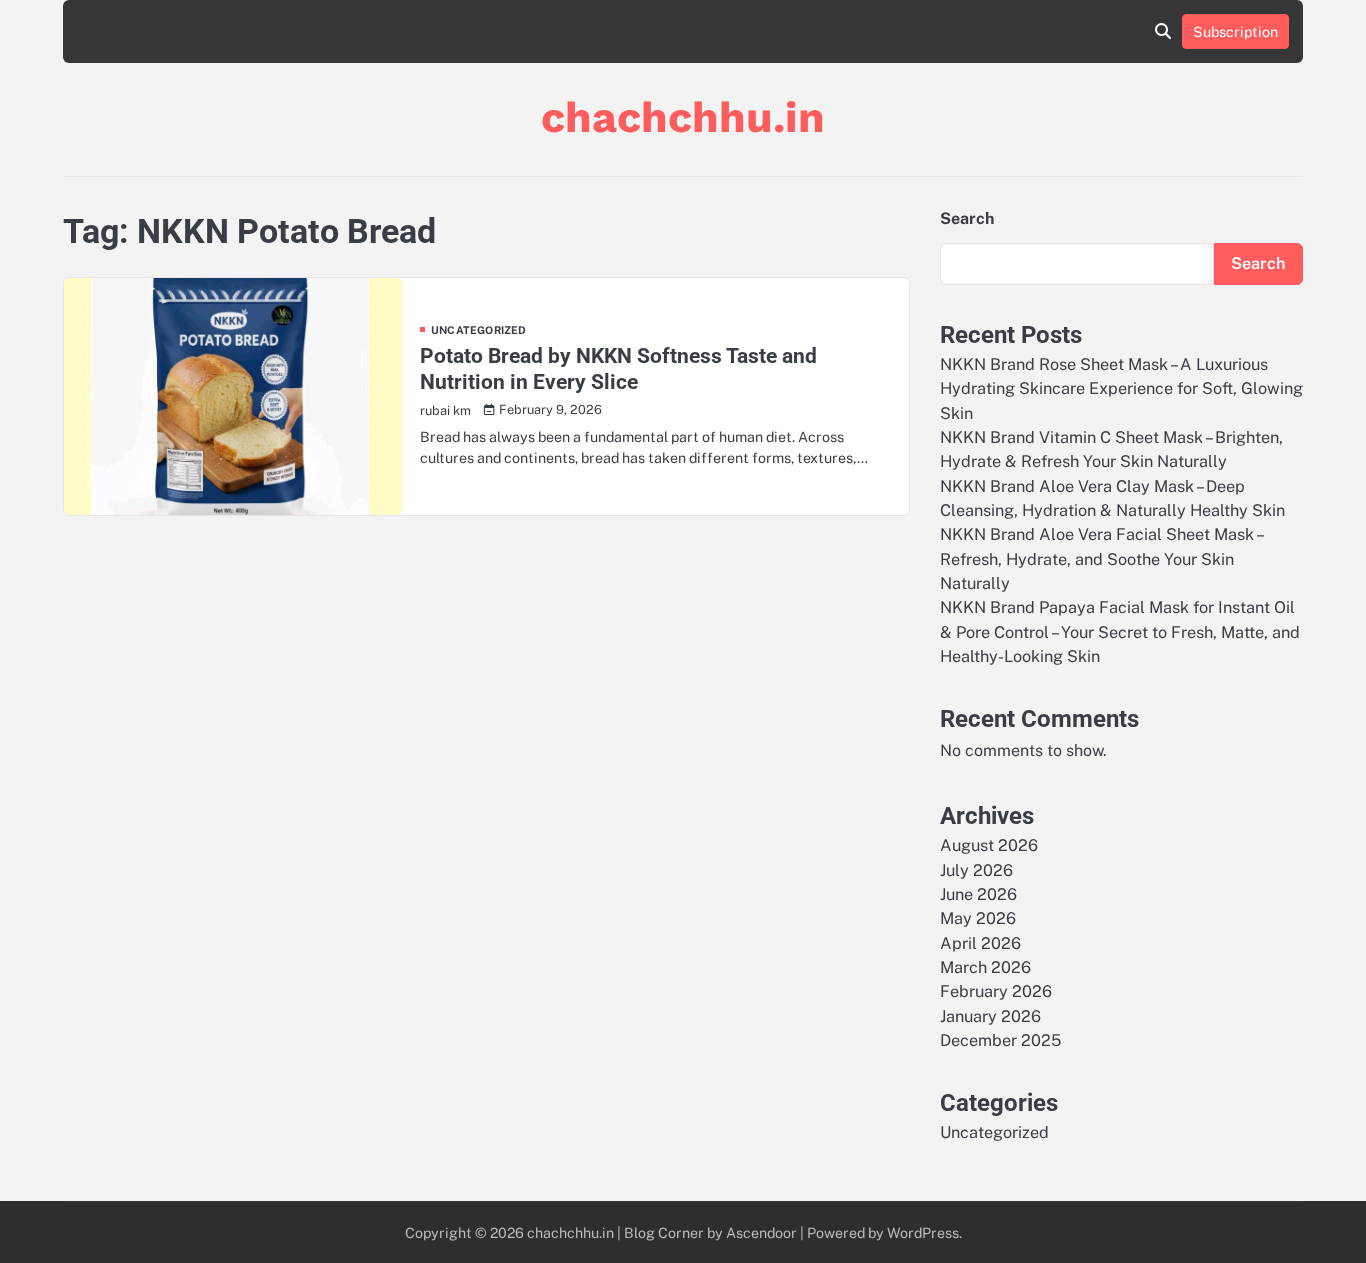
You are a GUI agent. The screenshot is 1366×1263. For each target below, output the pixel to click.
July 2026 (976, 870)
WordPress (923, 1232)
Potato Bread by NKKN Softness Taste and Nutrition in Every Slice (618, 368)
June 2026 (978, 894)
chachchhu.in (683, 117)
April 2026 (980, 943)
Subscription (1235, 31)
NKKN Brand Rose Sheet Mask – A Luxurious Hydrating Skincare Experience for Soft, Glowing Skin (1121, 389)
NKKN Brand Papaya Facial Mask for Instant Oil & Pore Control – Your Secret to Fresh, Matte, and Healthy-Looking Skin (1120, 632)
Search (967, 218)
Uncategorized (479, 330)
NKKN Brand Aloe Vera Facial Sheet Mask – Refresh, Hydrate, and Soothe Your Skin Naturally (1101, 559)
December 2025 (1000, 1040)
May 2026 (978, 918)
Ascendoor (761, 1232)
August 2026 (989, 845)
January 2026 (990, 1016)
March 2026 (985, 967)
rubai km (445, 410)
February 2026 (996, 991)
